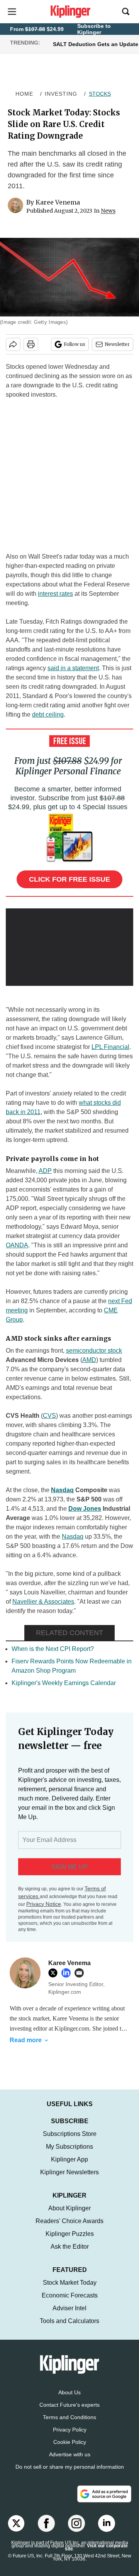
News (108, 211)
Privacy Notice (44, 1904)
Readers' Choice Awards (69, 2221)
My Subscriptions (69, 2147)
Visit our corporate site (96, 2547)
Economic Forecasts (70, 2295)
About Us (69, 2392)
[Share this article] (13, 344)
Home (24, 94)
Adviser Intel (69, 2308)
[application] (69, 944)
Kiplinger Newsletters (69, 2172)
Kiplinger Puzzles (70, 2234)
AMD (89, 1360)
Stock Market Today (70, 2283)
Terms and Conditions (69, 2417)
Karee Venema (58, 202)
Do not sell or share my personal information (70, 2467)
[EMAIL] (81, 1973)
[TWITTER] (55, 1973)
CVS (49, 1416)
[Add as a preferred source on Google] (104, 2494)
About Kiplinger (69, 2208)
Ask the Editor (70, 2247)
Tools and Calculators (69, 2321)
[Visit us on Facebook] (46, 2523)
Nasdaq (62, 1490)
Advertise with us (70, 2454)
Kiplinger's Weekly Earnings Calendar (64, 1683)
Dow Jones (85, 1509)
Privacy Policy (70, 2430)
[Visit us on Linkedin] (107, 2523)
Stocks (100, 94)
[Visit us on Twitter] (16, 2523)
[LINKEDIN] (68, 1973)
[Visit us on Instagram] (76, 2523)
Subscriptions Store (70, 2134)
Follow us (75, 344)
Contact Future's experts (69, 2405)
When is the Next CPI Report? (53, 1649)
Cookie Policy (70, 2442)
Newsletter (117, 344)
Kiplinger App (69, 2159)
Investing (61, 94)
